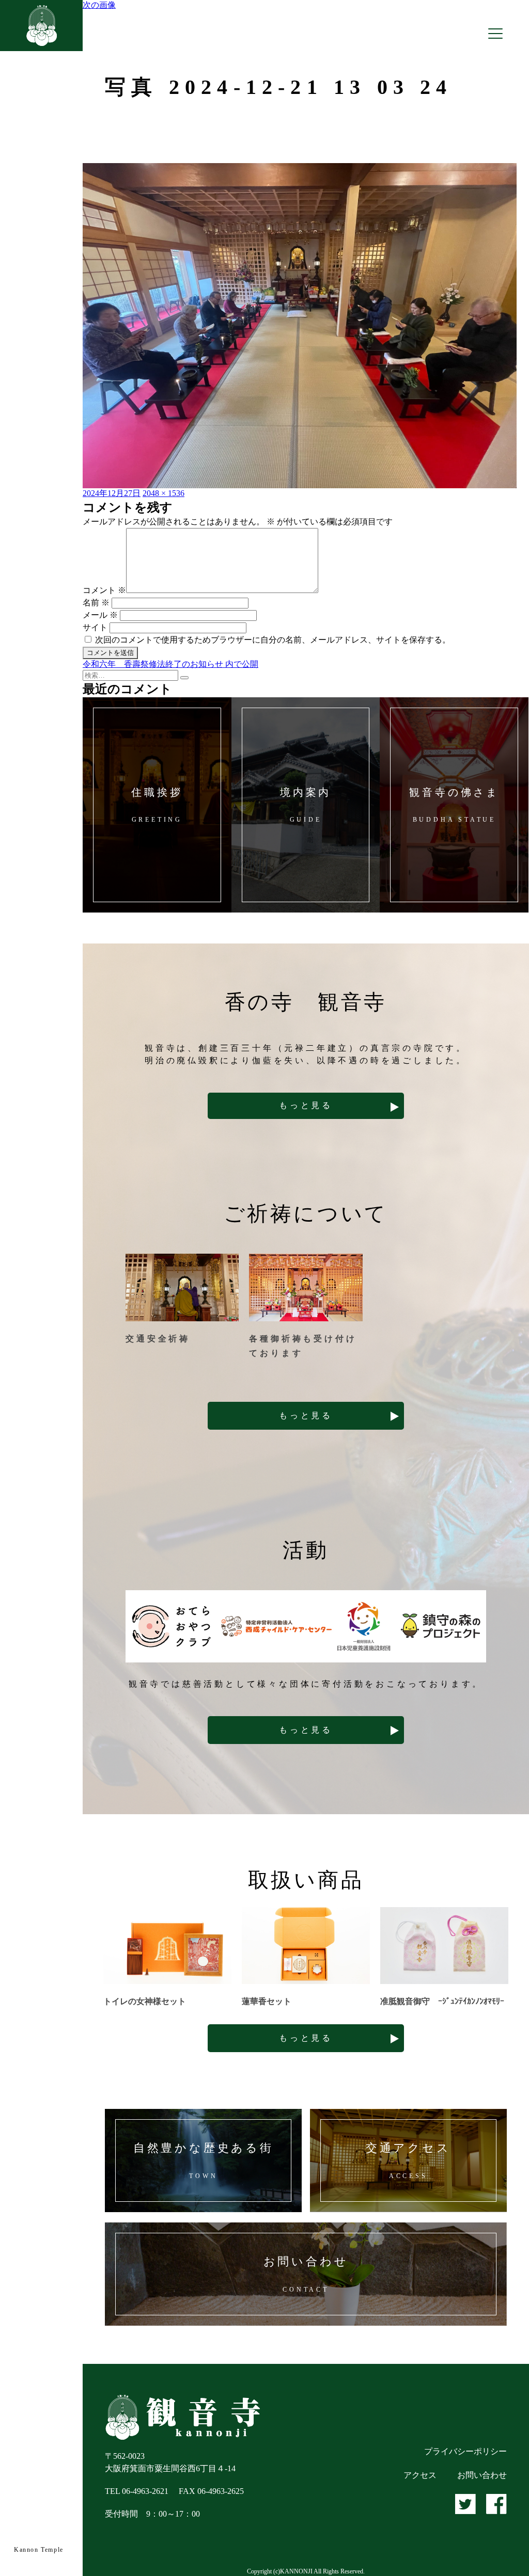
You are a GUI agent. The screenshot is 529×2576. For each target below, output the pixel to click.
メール (100, 615)
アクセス (420, 2475)
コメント (104, 590)
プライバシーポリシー (465, 2451)
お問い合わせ (482, 2475)
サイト (95, 627)
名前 (96, 603)
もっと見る (306, 1105)
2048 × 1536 (164, 493)
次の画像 (99, 5)
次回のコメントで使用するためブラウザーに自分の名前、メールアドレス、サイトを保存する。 (273, 640)
